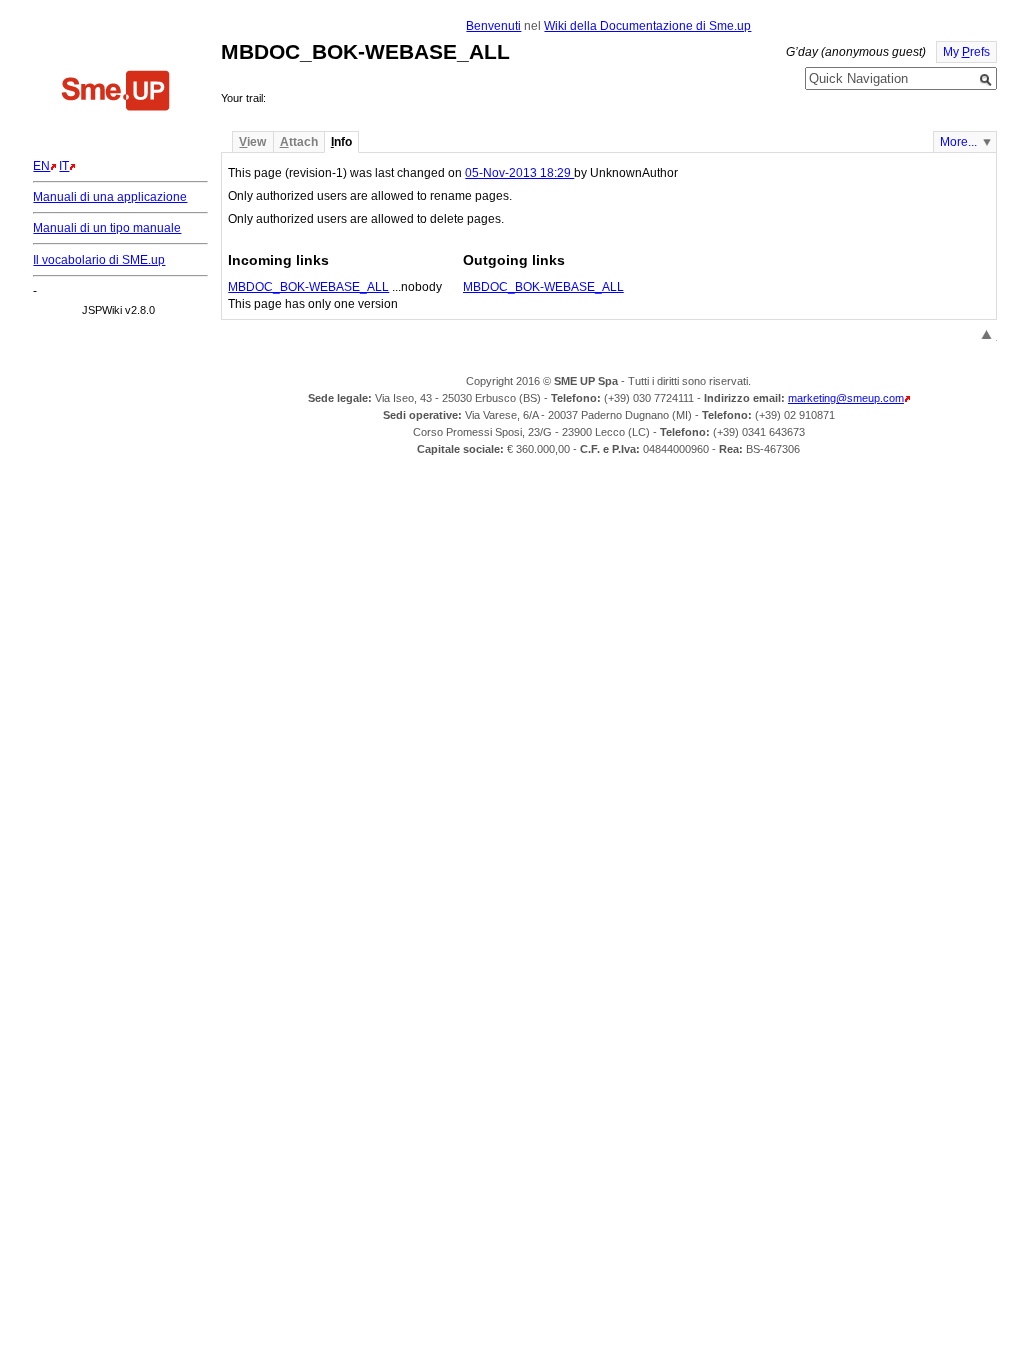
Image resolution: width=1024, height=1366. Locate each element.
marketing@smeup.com (846, 398)
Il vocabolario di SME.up (99, 260)
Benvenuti (493, 26)
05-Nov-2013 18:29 (519, 173)
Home (116, 93)
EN (41, 166)
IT (64, 166)
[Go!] (986, 80)
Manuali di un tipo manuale (107, 228)
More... (958, 142)
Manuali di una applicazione (110, 197)
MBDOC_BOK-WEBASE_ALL (308, 287)
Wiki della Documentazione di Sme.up (647, 26)
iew (252, 142)
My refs (966, 52)
